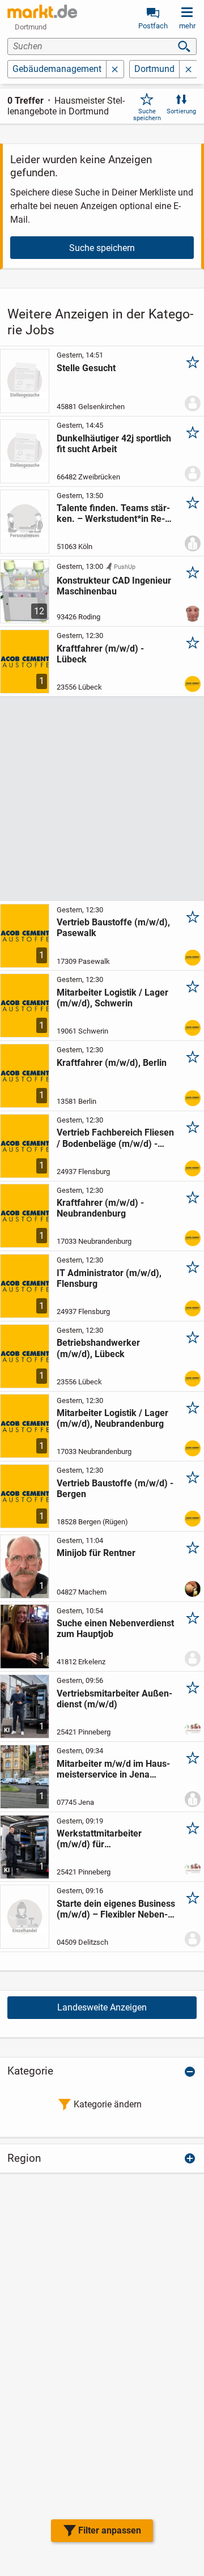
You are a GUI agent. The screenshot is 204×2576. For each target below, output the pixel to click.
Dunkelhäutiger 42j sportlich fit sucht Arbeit (114, 444)
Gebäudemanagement (57, 69)
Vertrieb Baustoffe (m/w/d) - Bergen (115, 1489)
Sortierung (181, 111)
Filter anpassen (110, 2530)
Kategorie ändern (108, 2104)
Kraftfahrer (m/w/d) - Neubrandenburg (100, 1208)
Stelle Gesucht (86, 368)
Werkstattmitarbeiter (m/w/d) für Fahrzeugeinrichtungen (104, 1839)
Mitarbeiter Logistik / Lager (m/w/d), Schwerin (112, 998)
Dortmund (154, 69)
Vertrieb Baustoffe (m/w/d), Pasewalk (113, 928)
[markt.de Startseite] (42, 11)
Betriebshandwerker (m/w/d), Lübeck (98, 1348)
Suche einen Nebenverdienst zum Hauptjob (115, 1629)
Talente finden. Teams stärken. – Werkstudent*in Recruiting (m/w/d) (113, 513)
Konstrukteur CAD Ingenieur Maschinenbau (114, 586)
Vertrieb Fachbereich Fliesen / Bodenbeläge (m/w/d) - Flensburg (115, 1138)
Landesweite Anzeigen (102, 2007)
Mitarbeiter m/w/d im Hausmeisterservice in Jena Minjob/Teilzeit (113, 1769)
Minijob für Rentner (96, 1553)
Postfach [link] (153, 26)
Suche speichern (147, 114)
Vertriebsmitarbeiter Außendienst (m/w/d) (114, 1699)
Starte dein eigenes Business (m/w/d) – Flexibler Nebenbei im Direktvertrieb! (116, 1909)
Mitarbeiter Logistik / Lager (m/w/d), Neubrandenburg (112, 1418)
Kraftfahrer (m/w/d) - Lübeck (100, 654)
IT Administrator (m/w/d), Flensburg (109, 1278)
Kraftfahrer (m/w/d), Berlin (112, 1063)
